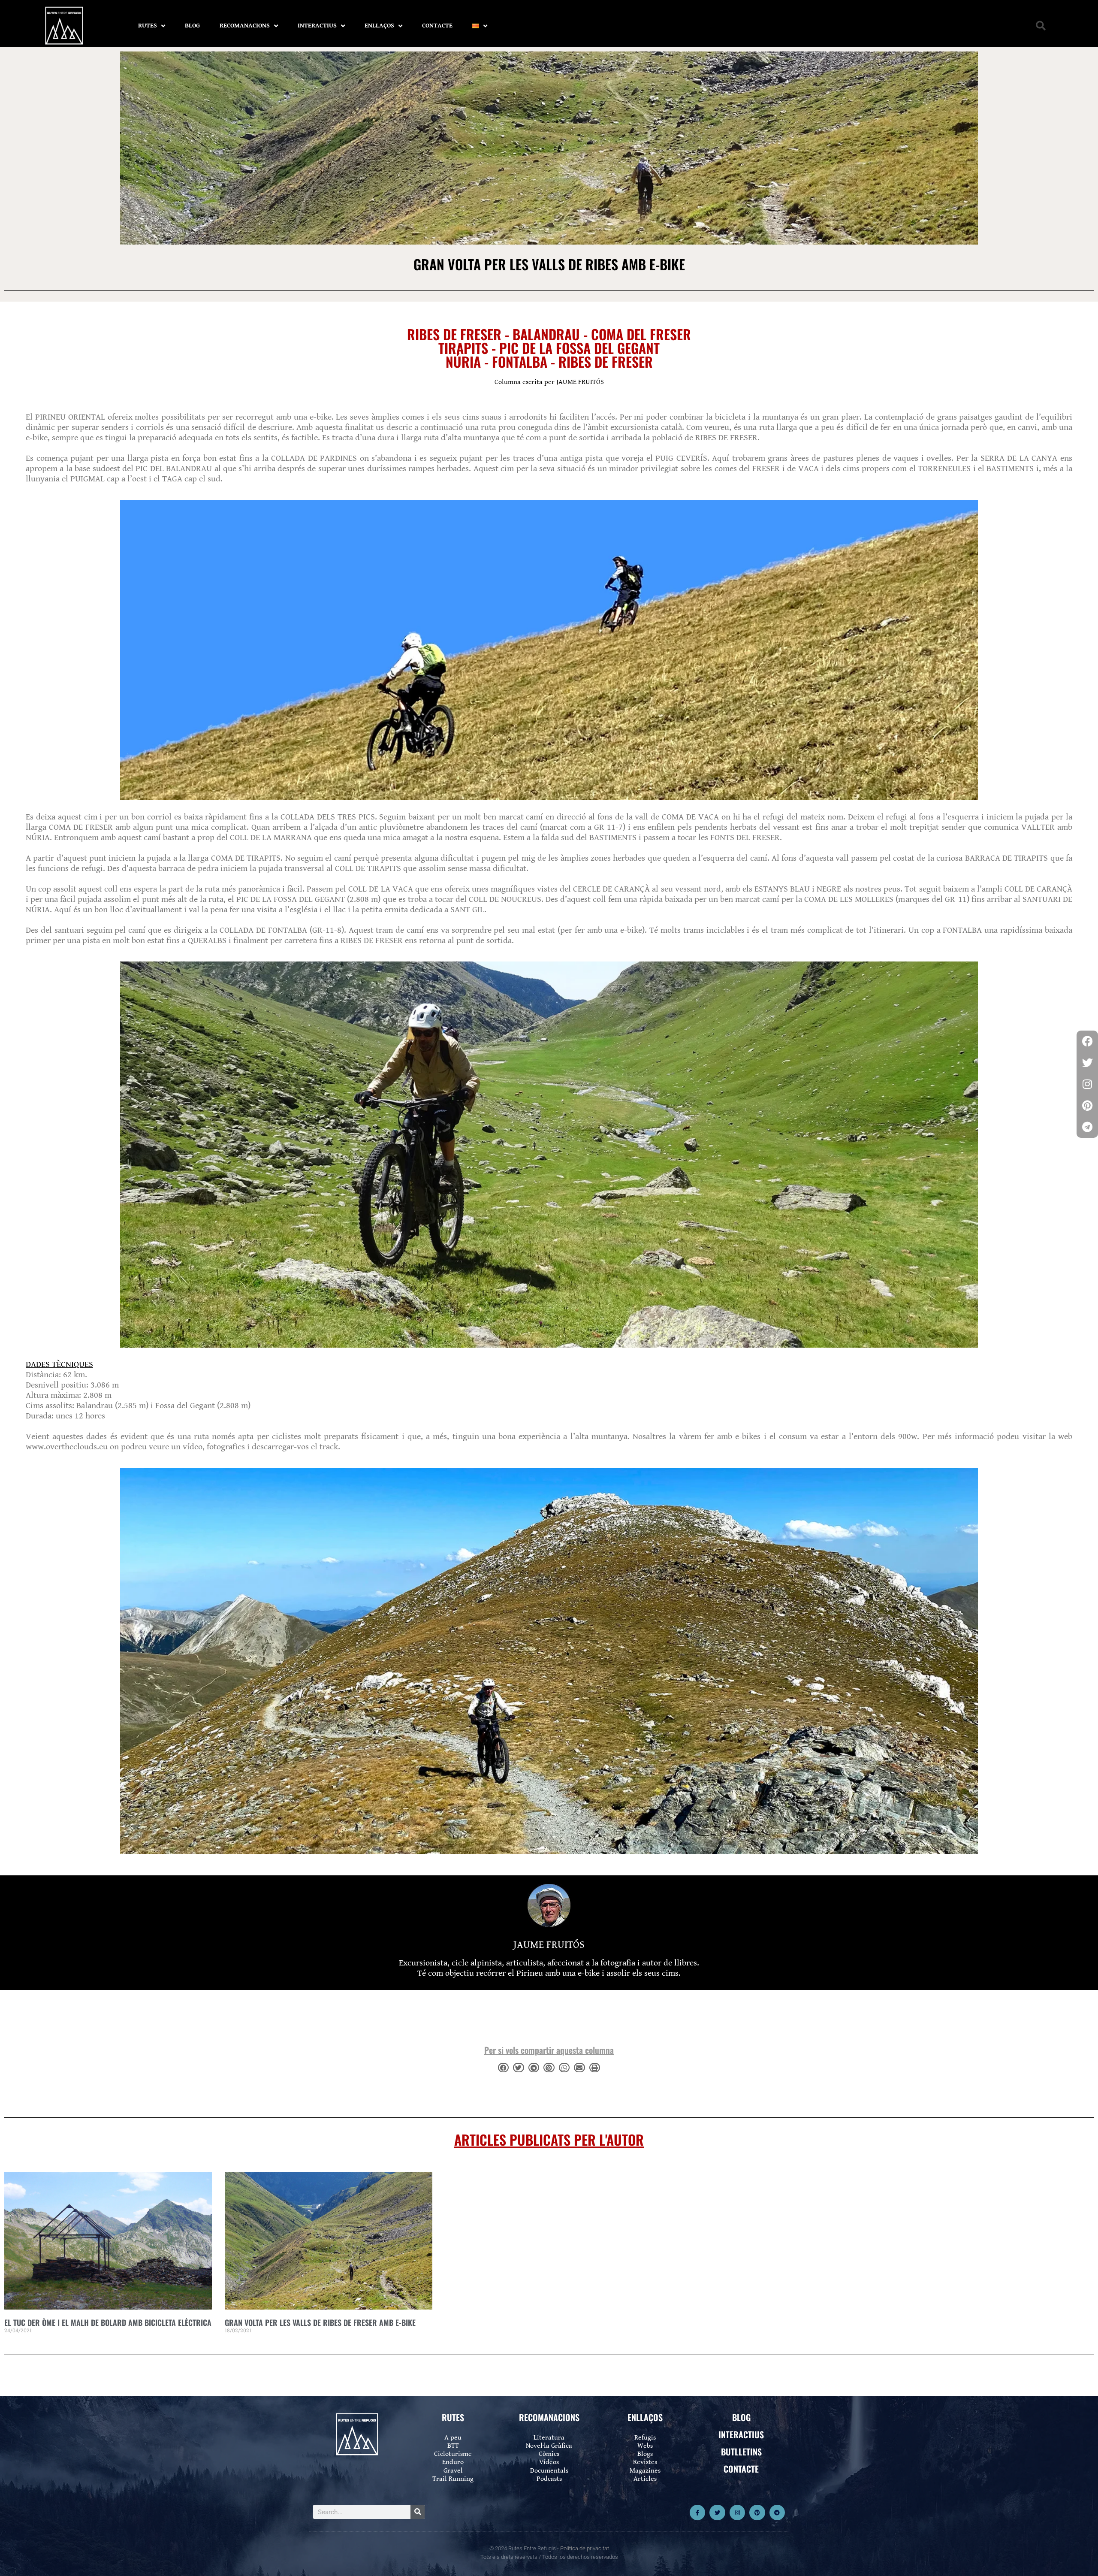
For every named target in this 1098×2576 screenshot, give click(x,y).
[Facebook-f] (697, 2513)
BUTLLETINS (741, 2452)
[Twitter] (717, 2513)
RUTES (148, 26)
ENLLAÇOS (379, 26)
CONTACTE (437, 26)
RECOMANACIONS (245, 26)
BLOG (192, 26)
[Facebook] (1087, 1041)
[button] (1041, 26)
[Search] (418, 2512)
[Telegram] (777, 2513)
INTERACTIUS (317, 26)
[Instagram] (737, 2513)
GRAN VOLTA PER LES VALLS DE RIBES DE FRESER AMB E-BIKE (320, 2322)
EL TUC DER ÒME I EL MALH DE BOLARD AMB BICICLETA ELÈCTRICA (108, 2322)
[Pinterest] (757, 2513)
